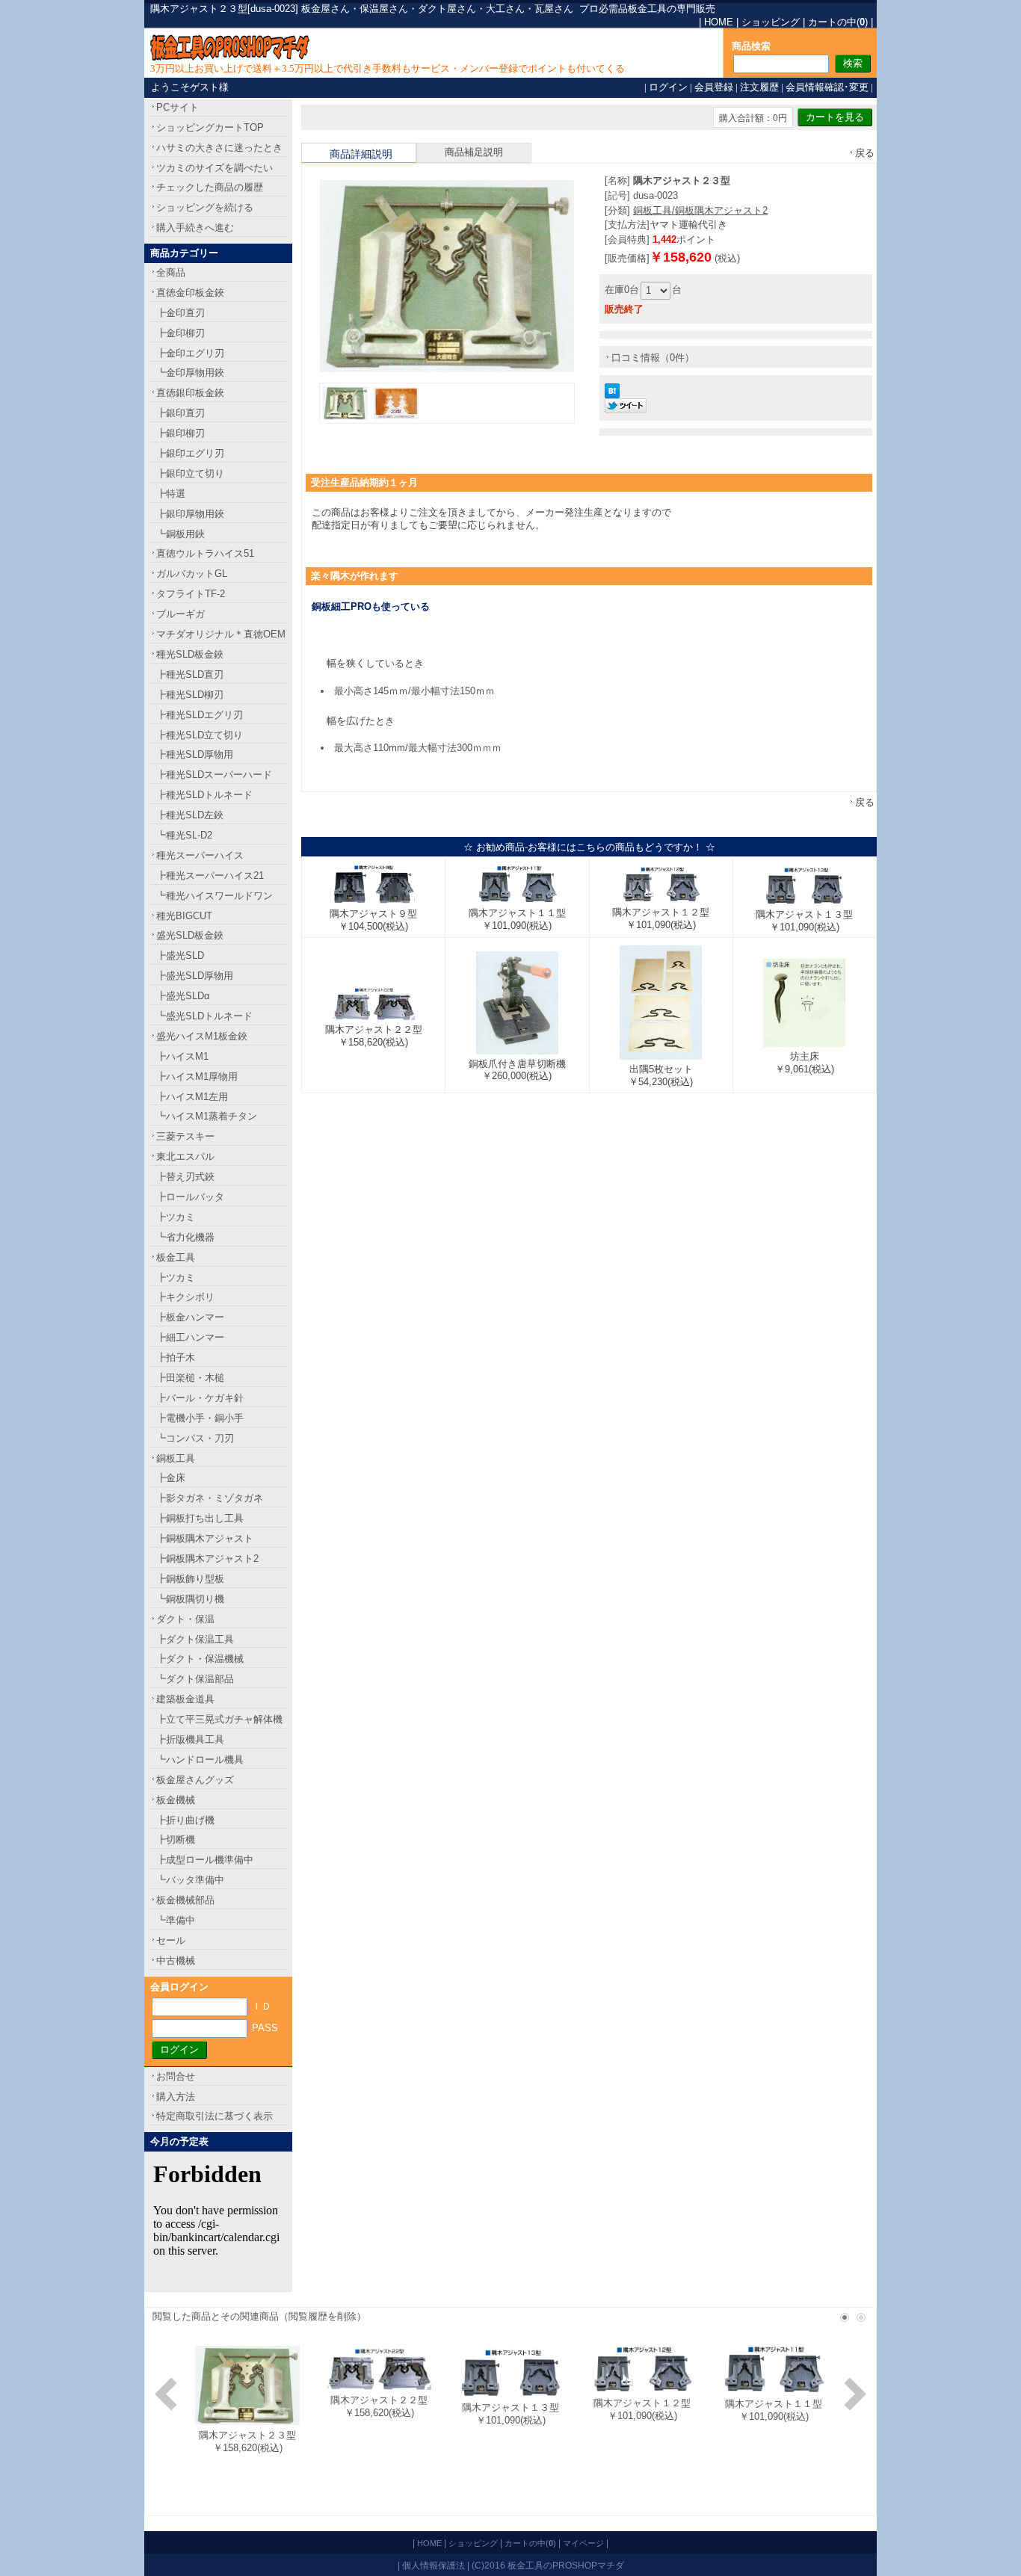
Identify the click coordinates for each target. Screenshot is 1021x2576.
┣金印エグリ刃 (190, 353)
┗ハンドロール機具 (200, 1760)
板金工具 (176, 1257)
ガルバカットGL (192, 574)
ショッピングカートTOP (210, 127)
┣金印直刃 (181, 313)
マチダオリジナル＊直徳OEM (221, 634)
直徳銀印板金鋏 (190, 393)
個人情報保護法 (434, 2565)
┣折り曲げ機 (185, 1820)
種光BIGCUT (184, 916)
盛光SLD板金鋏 (190, 935)
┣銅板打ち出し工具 (200, 1518)
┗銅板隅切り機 (190, 1599)
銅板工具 (176, 1458)
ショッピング (771, 22)
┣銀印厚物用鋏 (190, 514)
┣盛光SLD (180, 955)
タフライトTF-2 (191, 594)
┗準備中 (176, 1920)
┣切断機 (176, 1840)
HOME (719, 22)
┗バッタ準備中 (190, 1880)
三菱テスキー (185, 1136)
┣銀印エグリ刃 (190, 453)
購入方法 (176, 2097)
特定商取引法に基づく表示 (215, 2116)
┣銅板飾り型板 (190, 1579)
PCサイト (178, 107)
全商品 (171, 272)
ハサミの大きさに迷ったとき (219, 148)
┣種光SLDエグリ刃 (200, 715)
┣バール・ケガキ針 (200, 1398)
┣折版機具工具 (190, 1739)
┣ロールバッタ (190, 1197)
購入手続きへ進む (195, 228)
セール (171, 1940)
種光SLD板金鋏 (190, 654)
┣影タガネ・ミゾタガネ (210, 1498)
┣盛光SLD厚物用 (195, 976)
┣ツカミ (176, 1217)
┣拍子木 (176, 1358)
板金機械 (176, 1800)
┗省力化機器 (185, 1237)
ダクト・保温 (185, 1619)
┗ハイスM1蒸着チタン (207, 1116)
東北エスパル (185, 1156)
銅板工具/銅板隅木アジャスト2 (700, 210)
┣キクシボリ (185, 1297)
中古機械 (176, 1961)
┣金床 (171, 1478)
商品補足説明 (474, 152)
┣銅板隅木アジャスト (205, 1538)
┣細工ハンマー (190, 1337)
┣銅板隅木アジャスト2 (207, 1559)
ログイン (668, 87)
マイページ (583, 2543)
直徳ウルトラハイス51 (205, 553)
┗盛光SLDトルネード (204, 1016)
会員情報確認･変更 (827, 87)
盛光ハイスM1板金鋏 (202, 1036)
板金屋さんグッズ (195, 1780)
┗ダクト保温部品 (195, 1679)
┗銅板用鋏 (181, 534)
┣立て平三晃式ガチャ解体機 (219, 1719)
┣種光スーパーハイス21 (210, 875)
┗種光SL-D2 (184, 835)
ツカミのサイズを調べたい (215, 168)
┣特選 (171, 494)
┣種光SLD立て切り (200, 735)
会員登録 (714, 87)
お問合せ (176, 2076)
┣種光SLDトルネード (204, 795)
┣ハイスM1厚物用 (197, 1077)
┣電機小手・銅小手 (200, 1418)
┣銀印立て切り (190, 473)
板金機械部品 (185, 1900)
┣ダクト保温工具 (195, 1639)
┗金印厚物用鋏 (190, 373)
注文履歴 (759, 87)
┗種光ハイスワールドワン (215, 896)
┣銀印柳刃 (181, 433)
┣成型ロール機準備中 (205, 1860)
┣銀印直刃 (181, 413)
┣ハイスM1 (182, 1056)
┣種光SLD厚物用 (195, 754)
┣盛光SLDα (183, 996)
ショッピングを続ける (205, 207)
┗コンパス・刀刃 (195, 1438)
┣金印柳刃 (181, 333)
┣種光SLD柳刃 (190, 695)
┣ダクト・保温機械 (200, 1659)
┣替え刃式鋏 (185, 1177)
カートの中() (838, 22)
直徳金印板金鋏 (190, 293)
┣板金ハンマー (190, 1317)
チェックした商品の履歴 (210, 187)
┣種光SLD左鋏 (190, 815)
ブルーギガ (181, 614)
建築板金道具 (185, 1699)
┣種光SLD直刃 (190, 674)
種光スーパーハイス (200, 855)
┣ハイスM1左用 (192, 1097)
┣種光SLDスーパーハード (214, 775)
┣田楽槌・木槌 (190, 1378)
